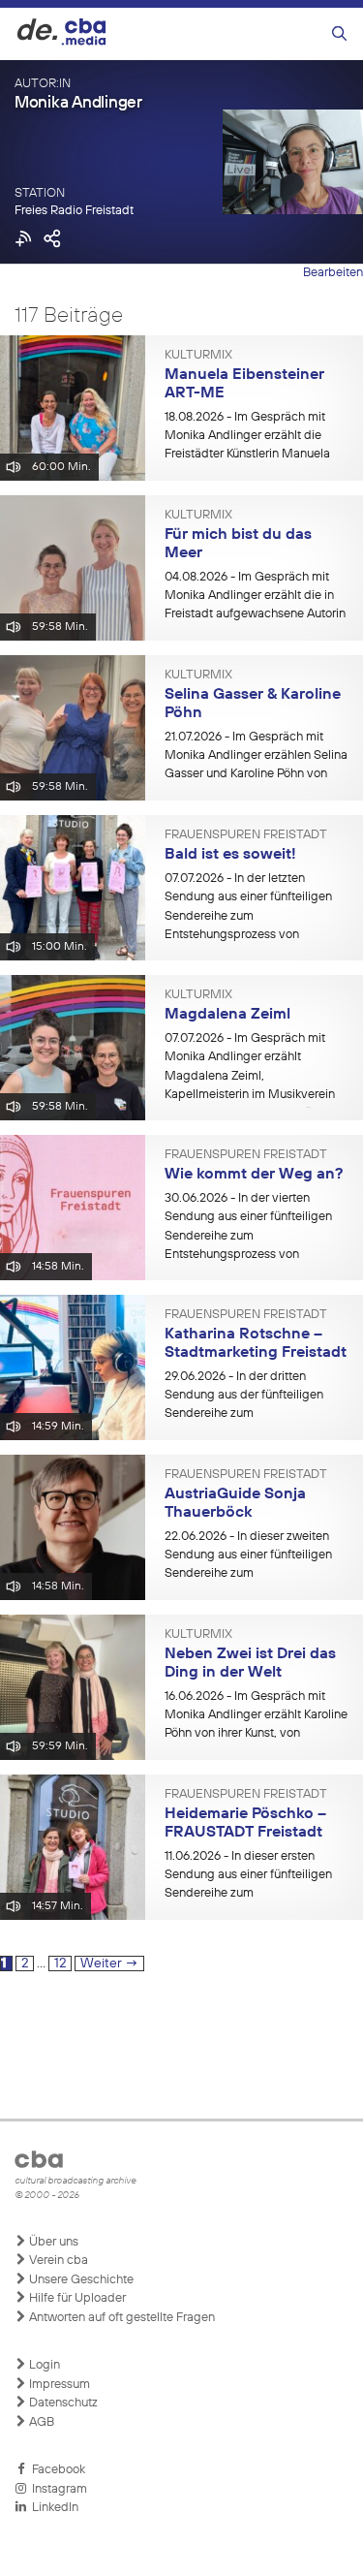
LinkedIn (52, 2508)
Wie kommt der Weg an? (254, 1175)
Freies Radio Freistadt (74, 211)
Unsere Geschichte (80, 2280)
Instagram (57, 2489)
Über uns (52, 2242)
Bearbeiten (333, 273)
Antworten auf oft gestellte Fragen (121, 2318)
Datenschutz (62, 2403)
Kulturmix (198, 356)
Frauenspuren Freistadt (246, 835)
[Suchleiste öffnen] (339, 34)
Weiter (109, 1963)
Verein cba (57, 2261)
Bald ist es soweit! (230, 855)
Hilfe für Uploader (76, 2298)
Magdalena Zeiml (227, 1015)
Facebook (56, 2470)
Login (43, 2365)
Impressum (58, 2385)
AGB (40, 2422)
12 (62, 1963)
